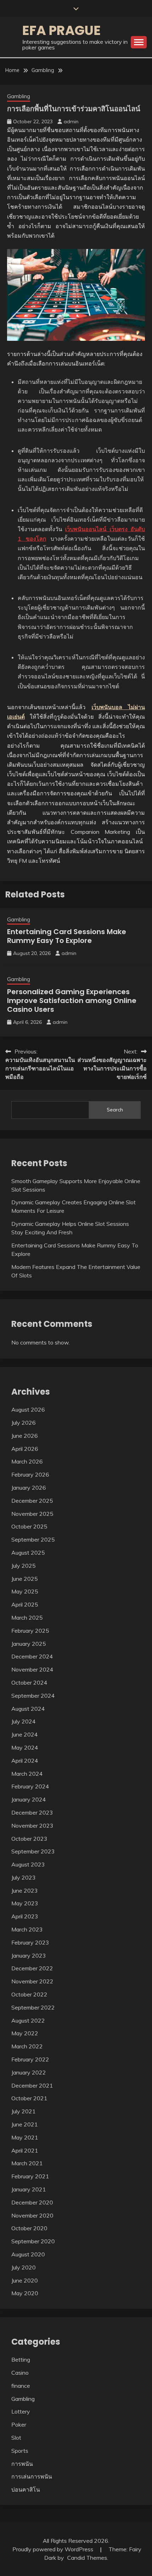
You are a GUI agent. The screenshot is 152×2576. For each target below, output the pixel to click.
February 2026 (30, 1474)
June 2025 (25, 1579)
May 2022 (25, 2033)
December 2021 (32, 2085)
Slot (16, 2438)
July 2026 (24, 1423)
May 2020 (25, 2293)
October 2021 (29, 2098)
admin (71, 121)
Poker (19, 2424)
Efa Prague (62, 30)
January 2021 (29, 2189)
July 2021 (24, 2111)
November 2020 (32, 2215)
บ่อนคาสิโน (26, 2489)
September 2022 (33, 2007)
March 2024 (27, 1774)
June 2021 (25, 2124)
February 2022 (30, 2059)
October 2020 (29, 2228)
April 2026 (25, 1449)
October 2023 (29, 1839)
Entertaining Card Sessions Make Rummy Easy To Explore (67, 936)
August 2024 (28, 1709)
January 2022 (29, 2072)
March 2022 (27, 2046)
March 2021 (27, 2163)
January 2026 (29, 1488)
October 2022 (29, 1994)
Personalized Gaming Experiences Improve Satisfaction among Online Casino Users (72, 1001)
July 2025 (24, 1566)
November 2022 (32, 1981)
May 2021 (25, 2137)
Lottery (21, 2411)
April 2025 (25, 1604)
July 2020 (24, 2267)
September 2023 (33, 1851)
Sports (20, 2451)
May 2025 (25, 1591)
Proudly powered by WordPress (54, 2549)
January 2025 (29, 1644)
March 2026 (27, 1461)
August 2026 (28, 1409)
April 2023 (25, 1916)
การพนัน (22, 2464)
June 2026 (25, 1436)
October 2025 (29, 1526)
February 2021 (30, 2176)
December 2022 (32, 1968)
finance (21, 2386)
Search (115, 1110)
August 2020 (28, 2254)
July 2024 (24, 1721)
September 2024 (33, 1696)
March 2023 (27, 1929)
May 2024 (25, 1747)
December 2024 (32, 1656)
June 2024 (25, 1734)
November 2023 (32, 1826)
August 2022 (28, 2020)
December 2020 (32, 2202)
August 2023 (28, 1864)
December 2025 (32, 1501)
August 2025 (28, 1553)
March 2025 (27, 1618)
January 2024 (29, 1799)
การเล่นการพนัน (32, 2476)
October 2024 (29, 1682)
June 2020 (25, 2280)
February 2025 (30, 1631)
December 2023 (32, 1812)
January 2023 (29, 1955)
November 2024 (32, 1669)
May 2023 (25, 1903)
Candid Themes (87, 2558)
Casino (20, 2373)
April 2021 (25, 2150)
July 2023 (24, 1877)
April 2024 (25, 1761)
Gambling (19, 96)
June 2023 (25, 1891)
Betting (21, 2360)
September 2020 (33, 2241)
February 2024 (30, 1786)
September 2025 (33, 1539)
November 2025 (32, 1514)
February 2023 (30, 1942)
